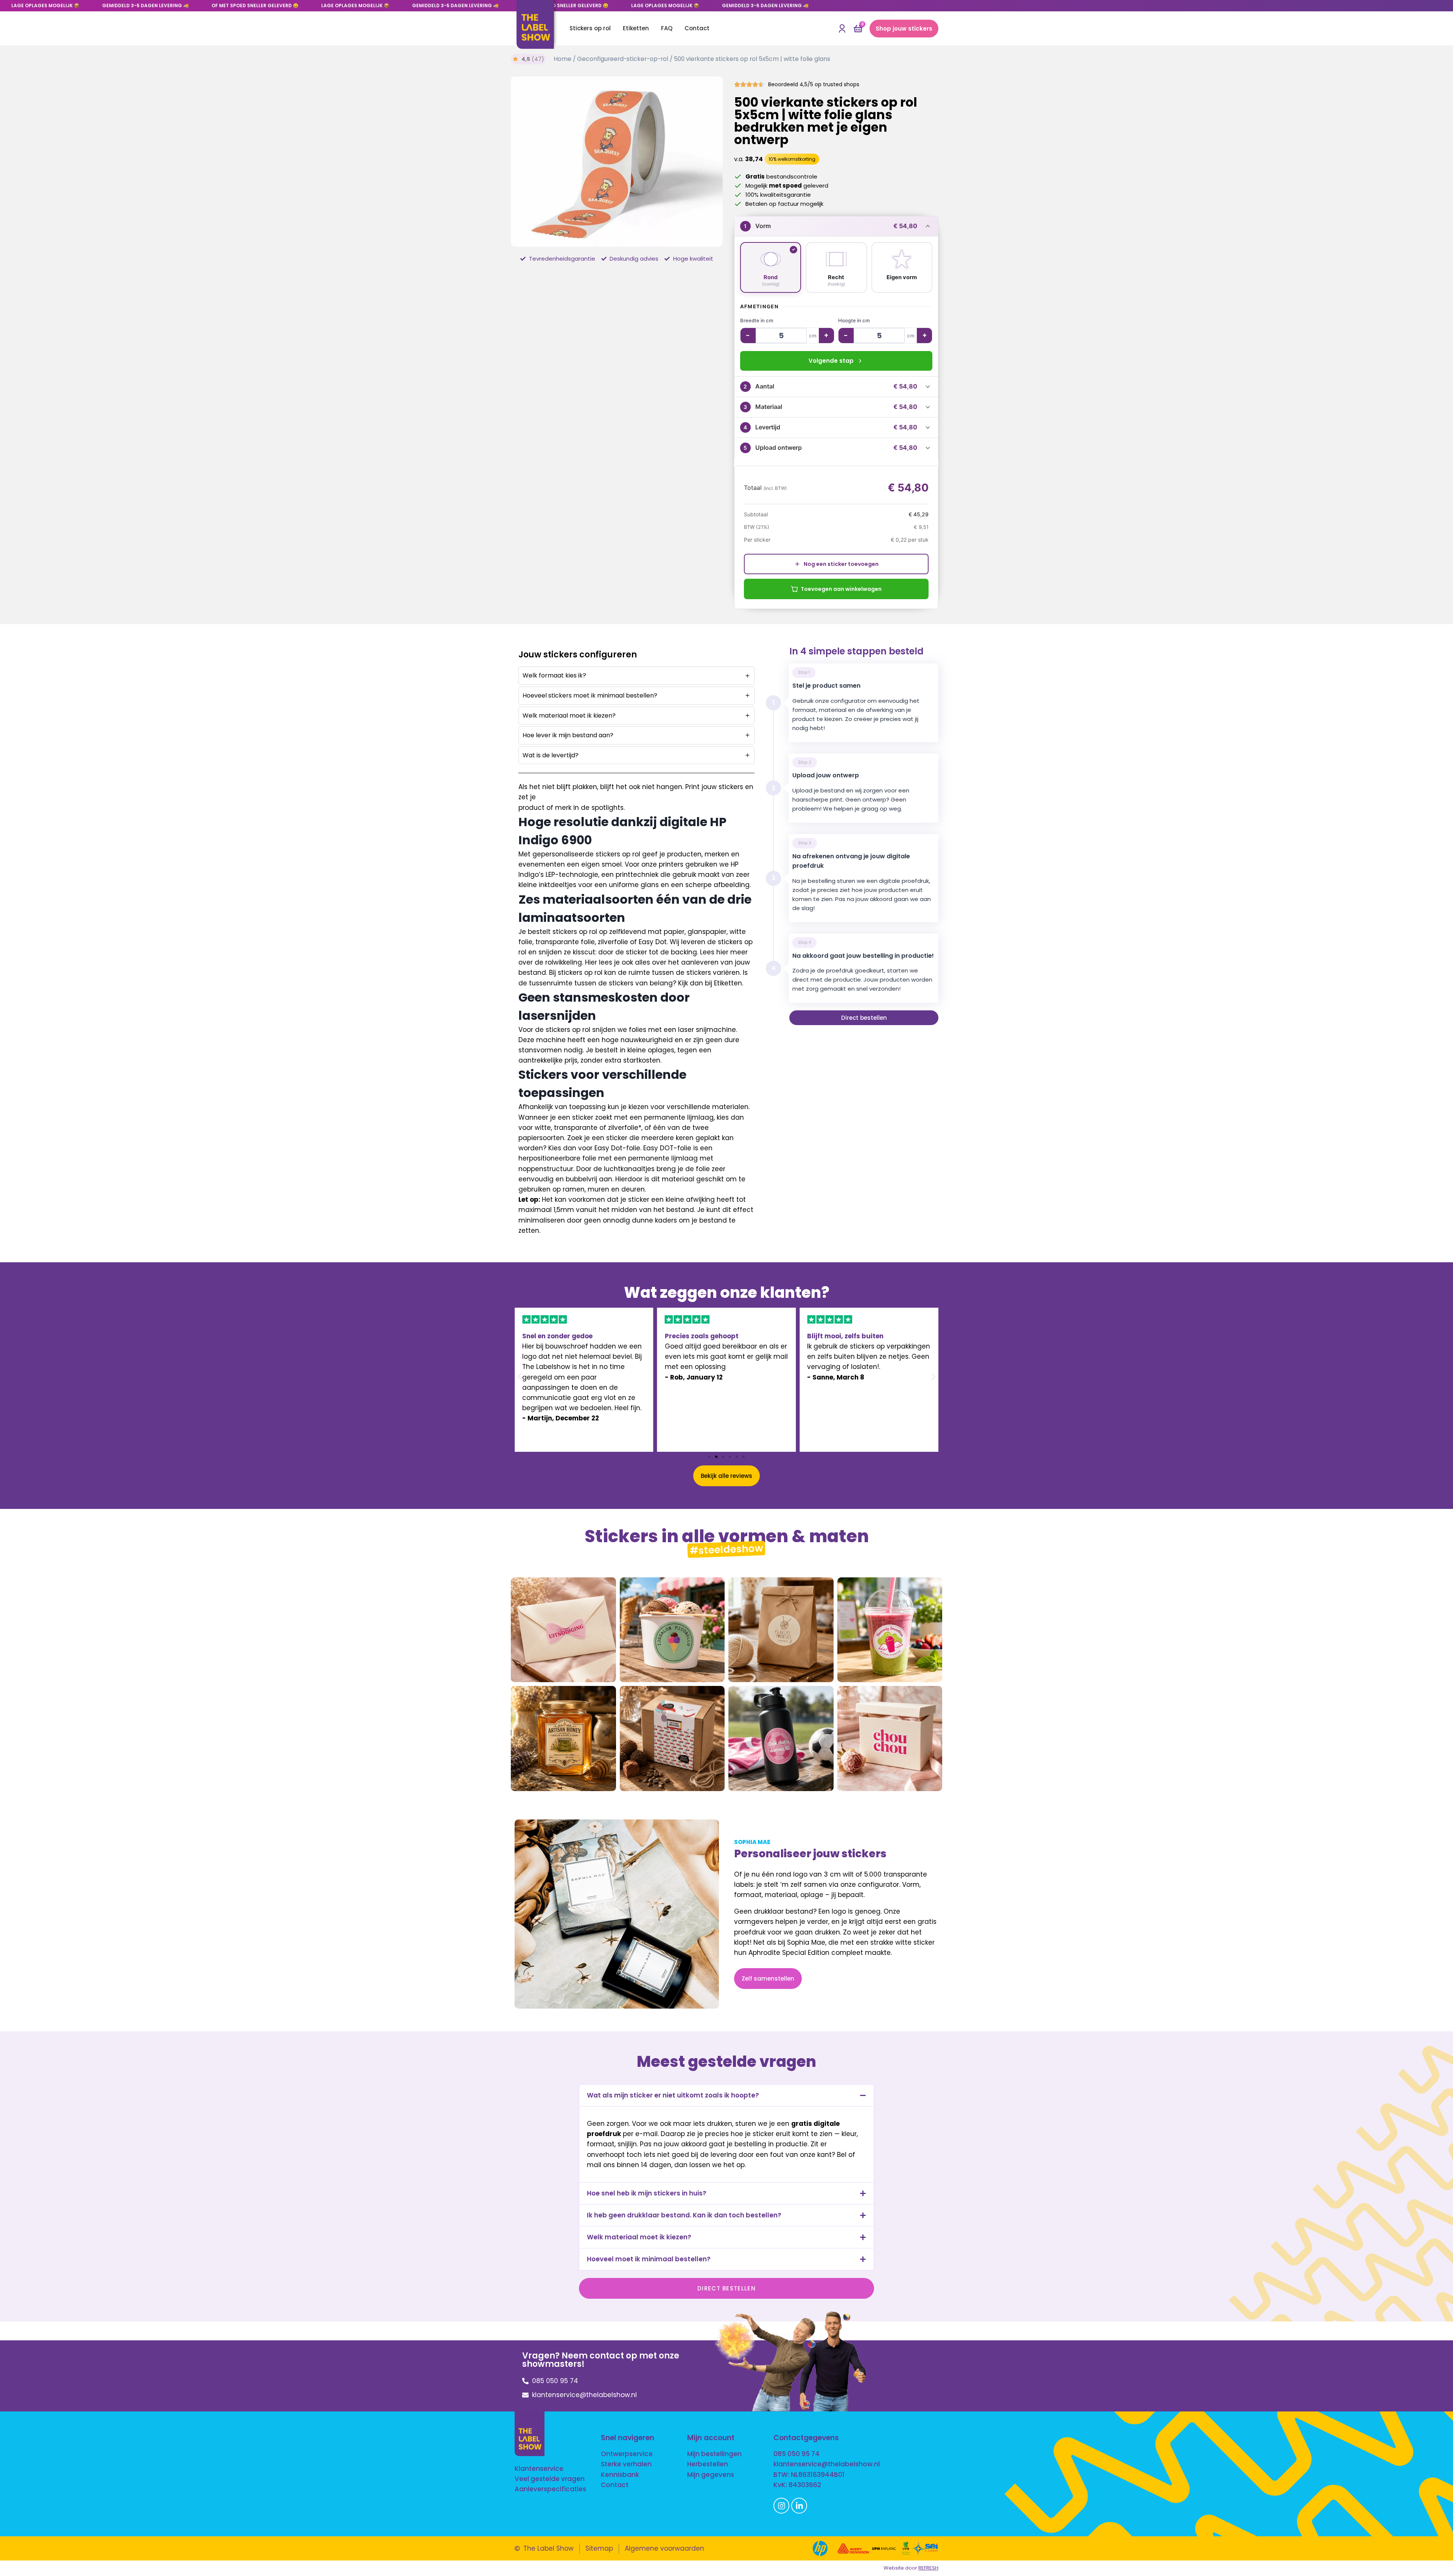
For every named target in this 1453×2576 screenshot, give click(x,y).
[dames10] (781, 1739)
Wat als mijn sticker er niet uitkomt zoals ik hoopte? (673, 2095)
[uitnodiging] (563, 1630)
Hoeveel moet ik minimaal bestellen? (649, 2259)
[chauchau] (890, 1739)
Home (562, 59)
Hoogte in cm (854, 320)
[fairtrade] (672, 1739)
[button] (519, 1377)
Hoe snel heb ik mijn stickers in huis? (647, 2193)
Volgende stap (831, 361)
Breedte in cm (757, 320)
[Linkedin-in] (799, 2506)
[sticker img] (781, 1630)
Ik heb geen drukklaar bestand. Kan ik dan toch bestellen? (684, 2215)
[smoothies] (890, 1630)
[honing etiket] (563, 1739)
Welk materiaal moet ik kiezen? (639, 2237)
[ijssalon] (672, 1630)
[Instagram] (781, 2506)
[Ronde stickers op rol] (617, 162)
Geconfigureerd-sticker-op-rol (623, 59)
